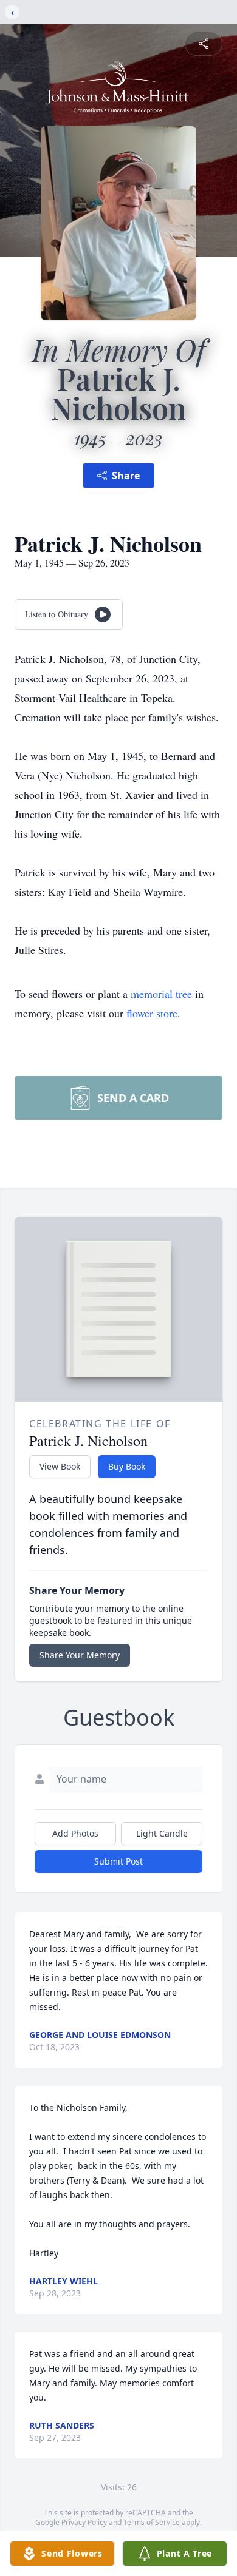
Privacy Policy (84, 2522)
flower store (152, 1013)
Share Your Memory (80, 1655)
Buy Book (127, 1466)
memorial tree (161, 994)
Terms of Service (152, 2522)
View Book (60, 1466)
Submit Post (118, 1861)
